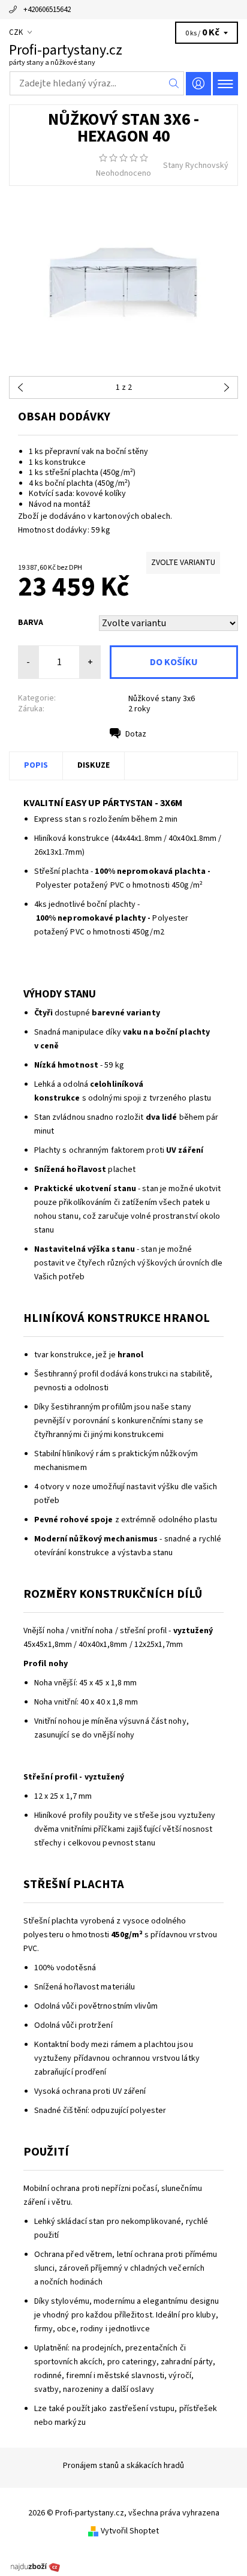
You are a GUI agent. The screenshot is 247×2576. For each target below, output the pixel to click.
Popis (36, 765)
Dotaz (136, 734)
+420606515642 (47, 10)
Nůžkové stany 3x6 (162, 699)
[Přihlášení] (198, 84)
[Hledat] (174, 83)
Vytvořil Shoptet (130, 2531)
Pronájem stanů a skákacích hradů (123, 2466)
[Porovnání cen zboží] (35, 2566)
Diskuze (94, 765)
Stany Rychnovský (196, 166)
